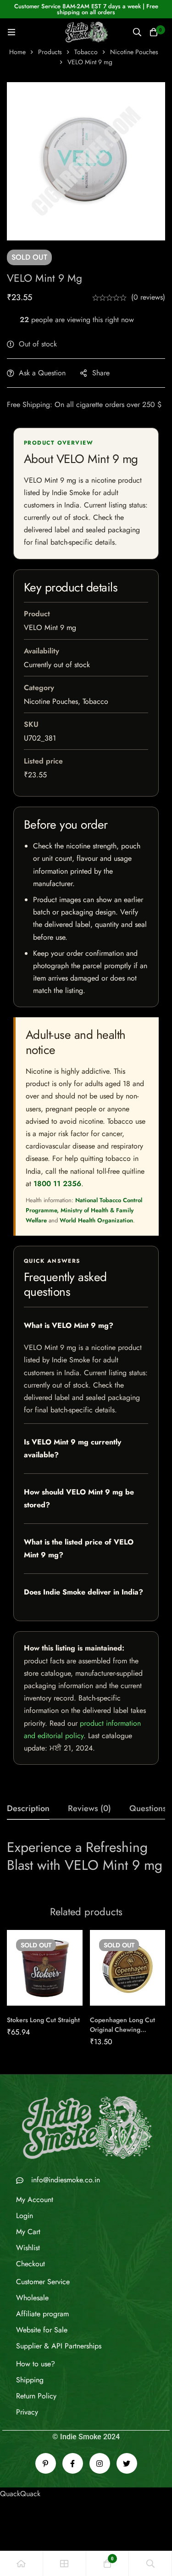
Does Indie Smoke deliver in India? (83, 1592)
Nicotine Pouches (134, 52)
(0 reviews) (148, 297)
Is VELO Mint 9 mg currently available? (72, 1448)
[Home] (22, 2563)
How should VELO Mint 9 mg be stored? (79, 1498)
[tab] (28, 1809)
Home (17, 52)
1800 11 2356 (57, 1184)
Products (50, 52)
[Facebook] (73, 2463)
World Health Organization (96, 1220)
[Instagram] (100, 2463)
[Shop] (65, 2563)
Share (101, 373)
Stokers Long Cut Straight (43, 2020)
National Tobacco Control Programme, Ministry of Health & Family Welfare (84, 1210)
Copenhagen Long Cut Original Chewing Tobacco (122, 2030)
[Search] (137, 32)
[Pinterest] (46, 2463)
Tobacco (86, 52)
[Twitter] (127, 2463)
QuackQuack (20, 2494)
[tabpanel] (86, 1860)
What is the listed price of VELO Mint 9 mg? (79, 1548)
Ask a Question (42, 373)
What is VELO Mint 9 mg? (69, 1325)
